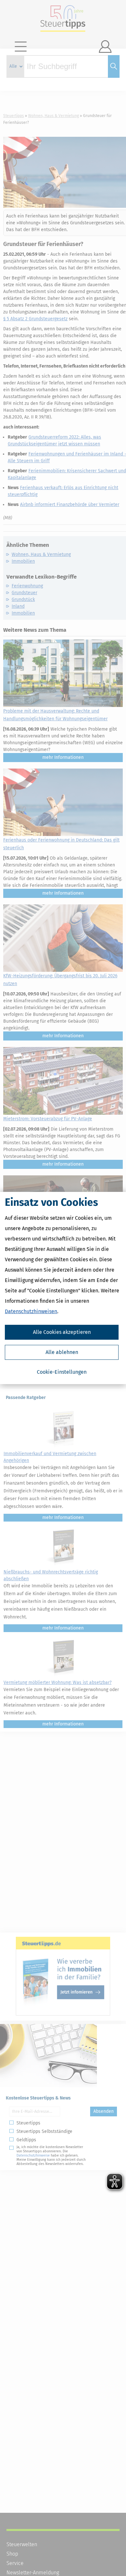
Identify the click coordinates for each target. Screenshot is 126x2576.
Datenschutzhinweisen (31, 1311)
